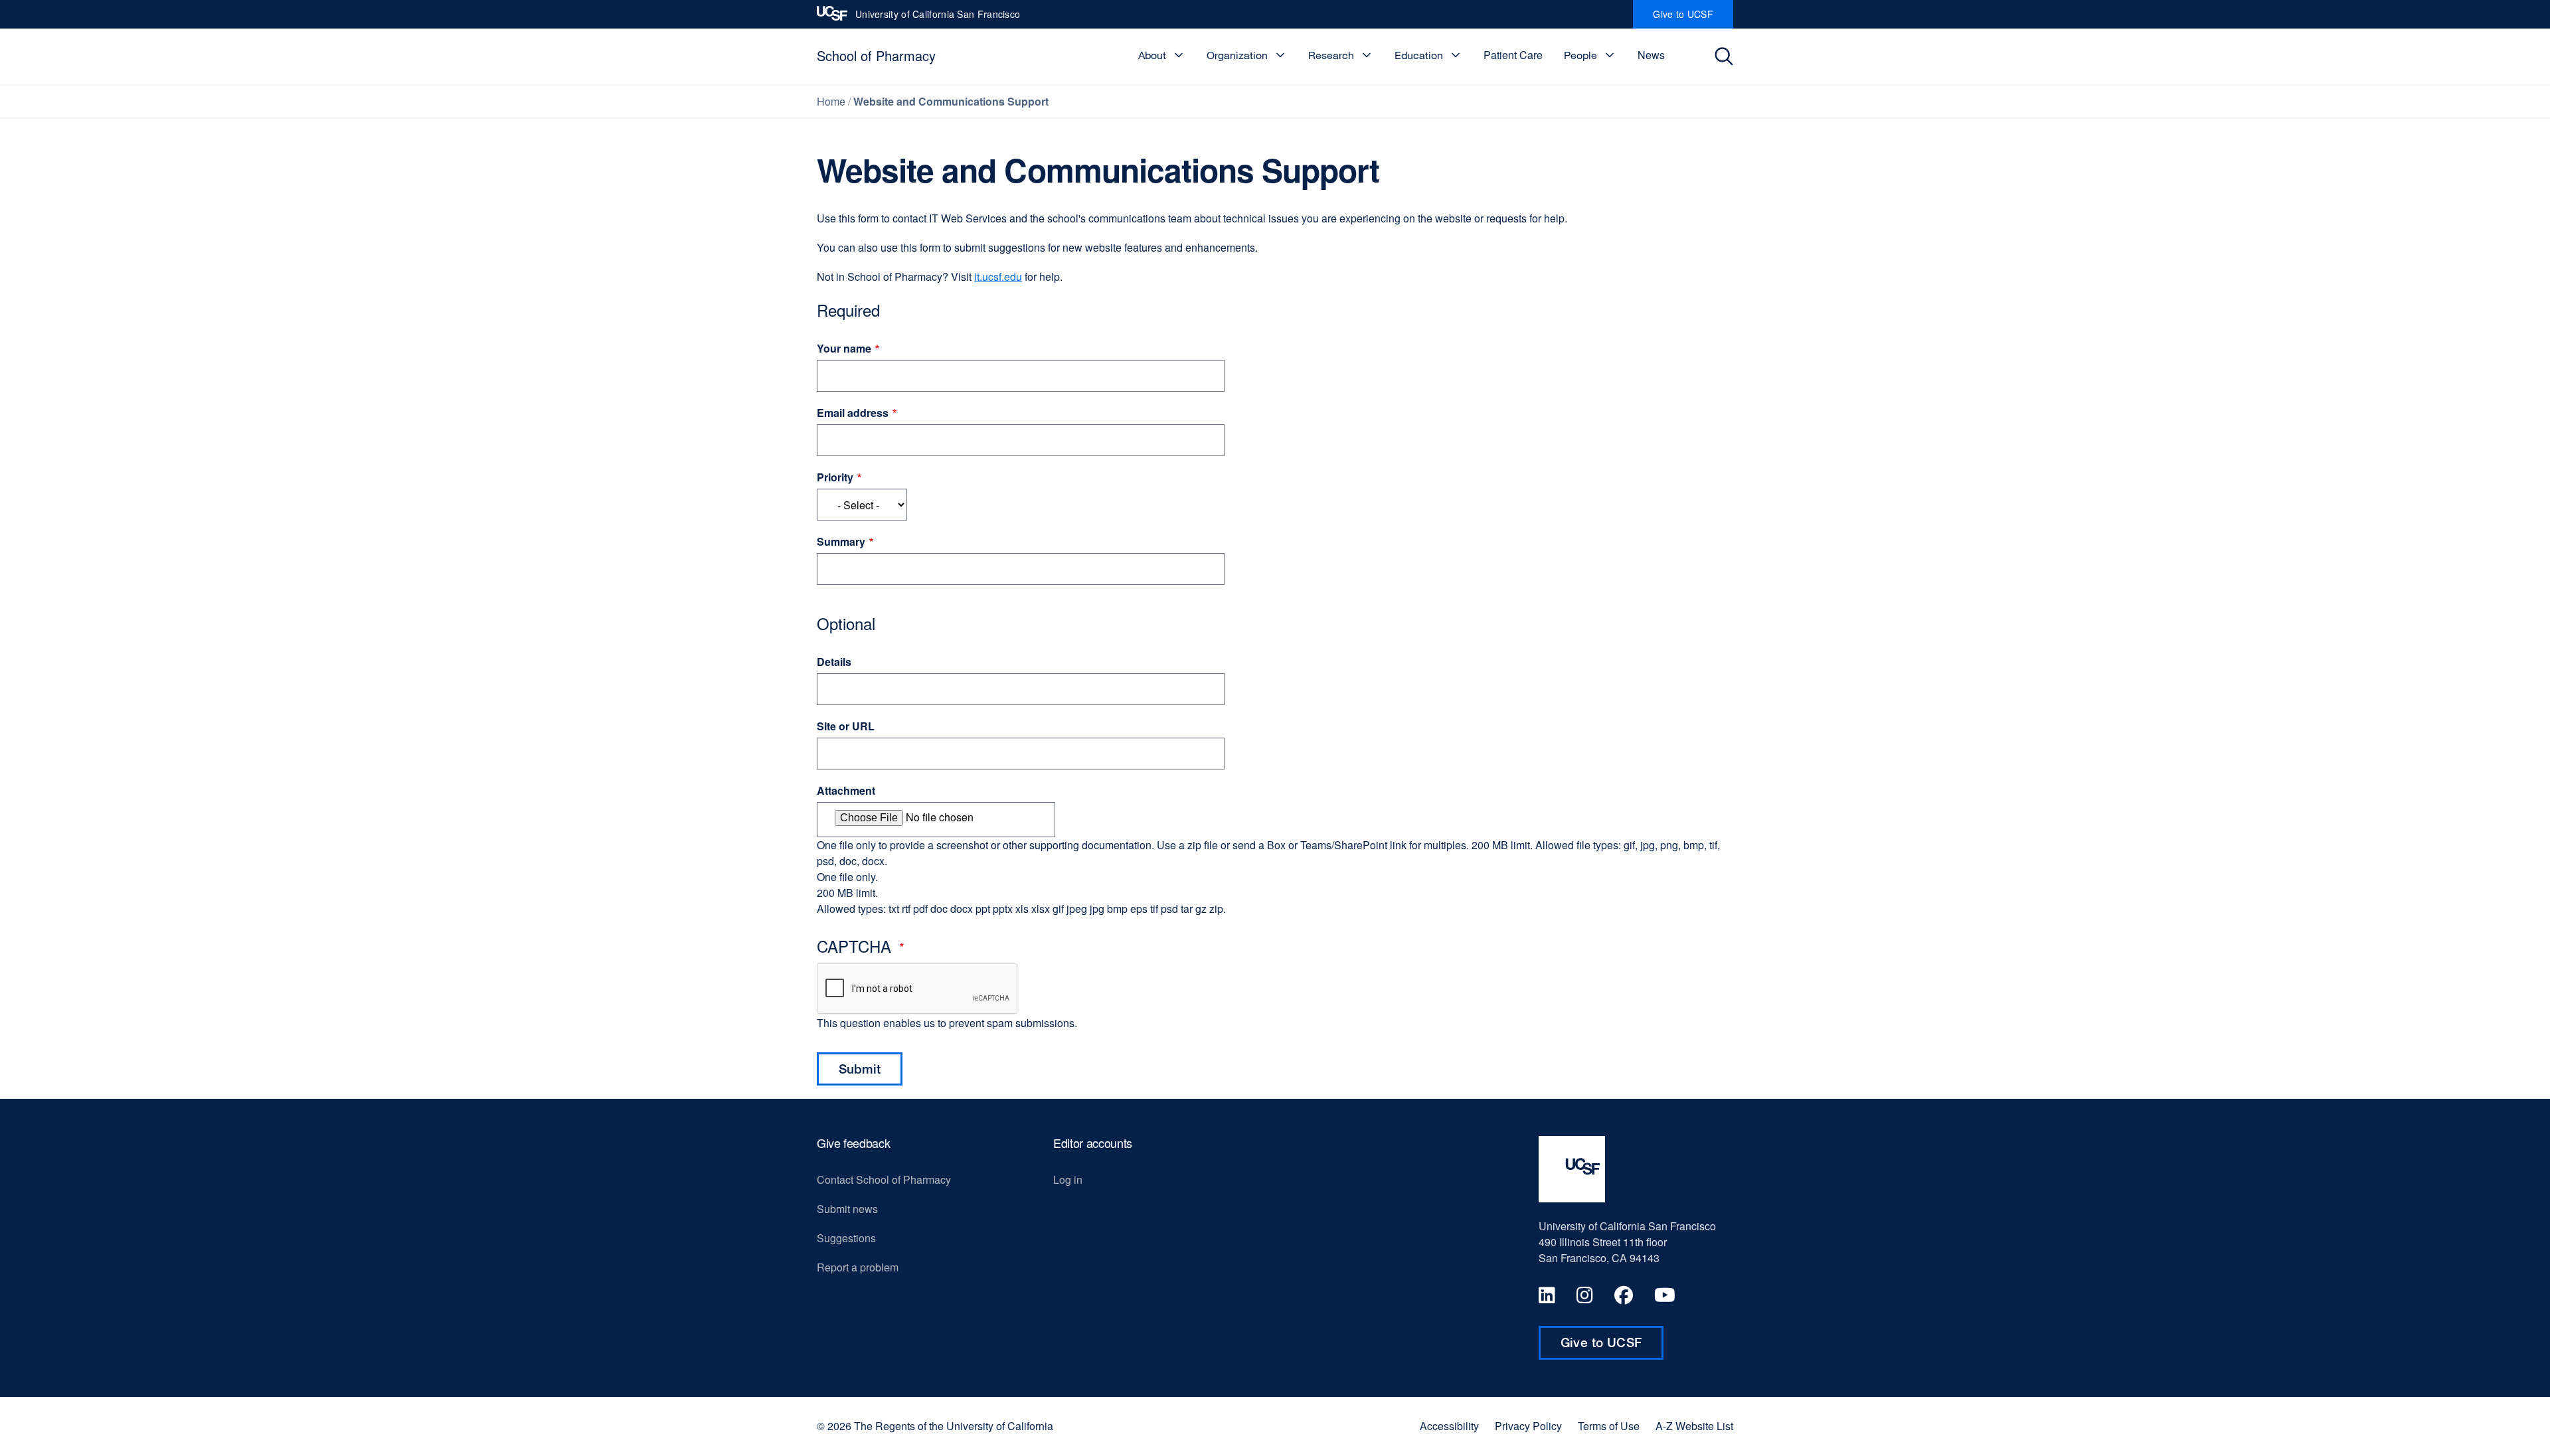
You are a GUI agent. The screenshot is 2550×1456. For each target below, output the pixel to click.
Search (1728, 56)
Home (831, 101)
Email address (853, 413)
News (1651, 55)
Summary (841, 541)
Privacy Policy (1528, 1426)
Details (834, 662)
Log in (1068, 1179)
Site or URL (846, 726)
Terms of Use (1609, 1426)
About (1152, 55)
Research (1331, 55)
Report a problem (858, 1267)
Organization (1237, 55)
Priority (835, 477)
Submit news (847, 1209)
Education (1419, 55)
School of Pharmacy (876, 55)
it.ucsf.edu (998, 277)
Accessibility (1449, 1426)
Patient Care (1513, 55)
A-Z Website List (1694, 1426)
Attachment (846, 790)
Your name (844, 348)
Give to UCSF (1693, 18)
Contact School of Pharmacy (884, 1179)
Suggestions (846, 1238)
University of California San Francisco (938, 18)
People (1580, 55)
